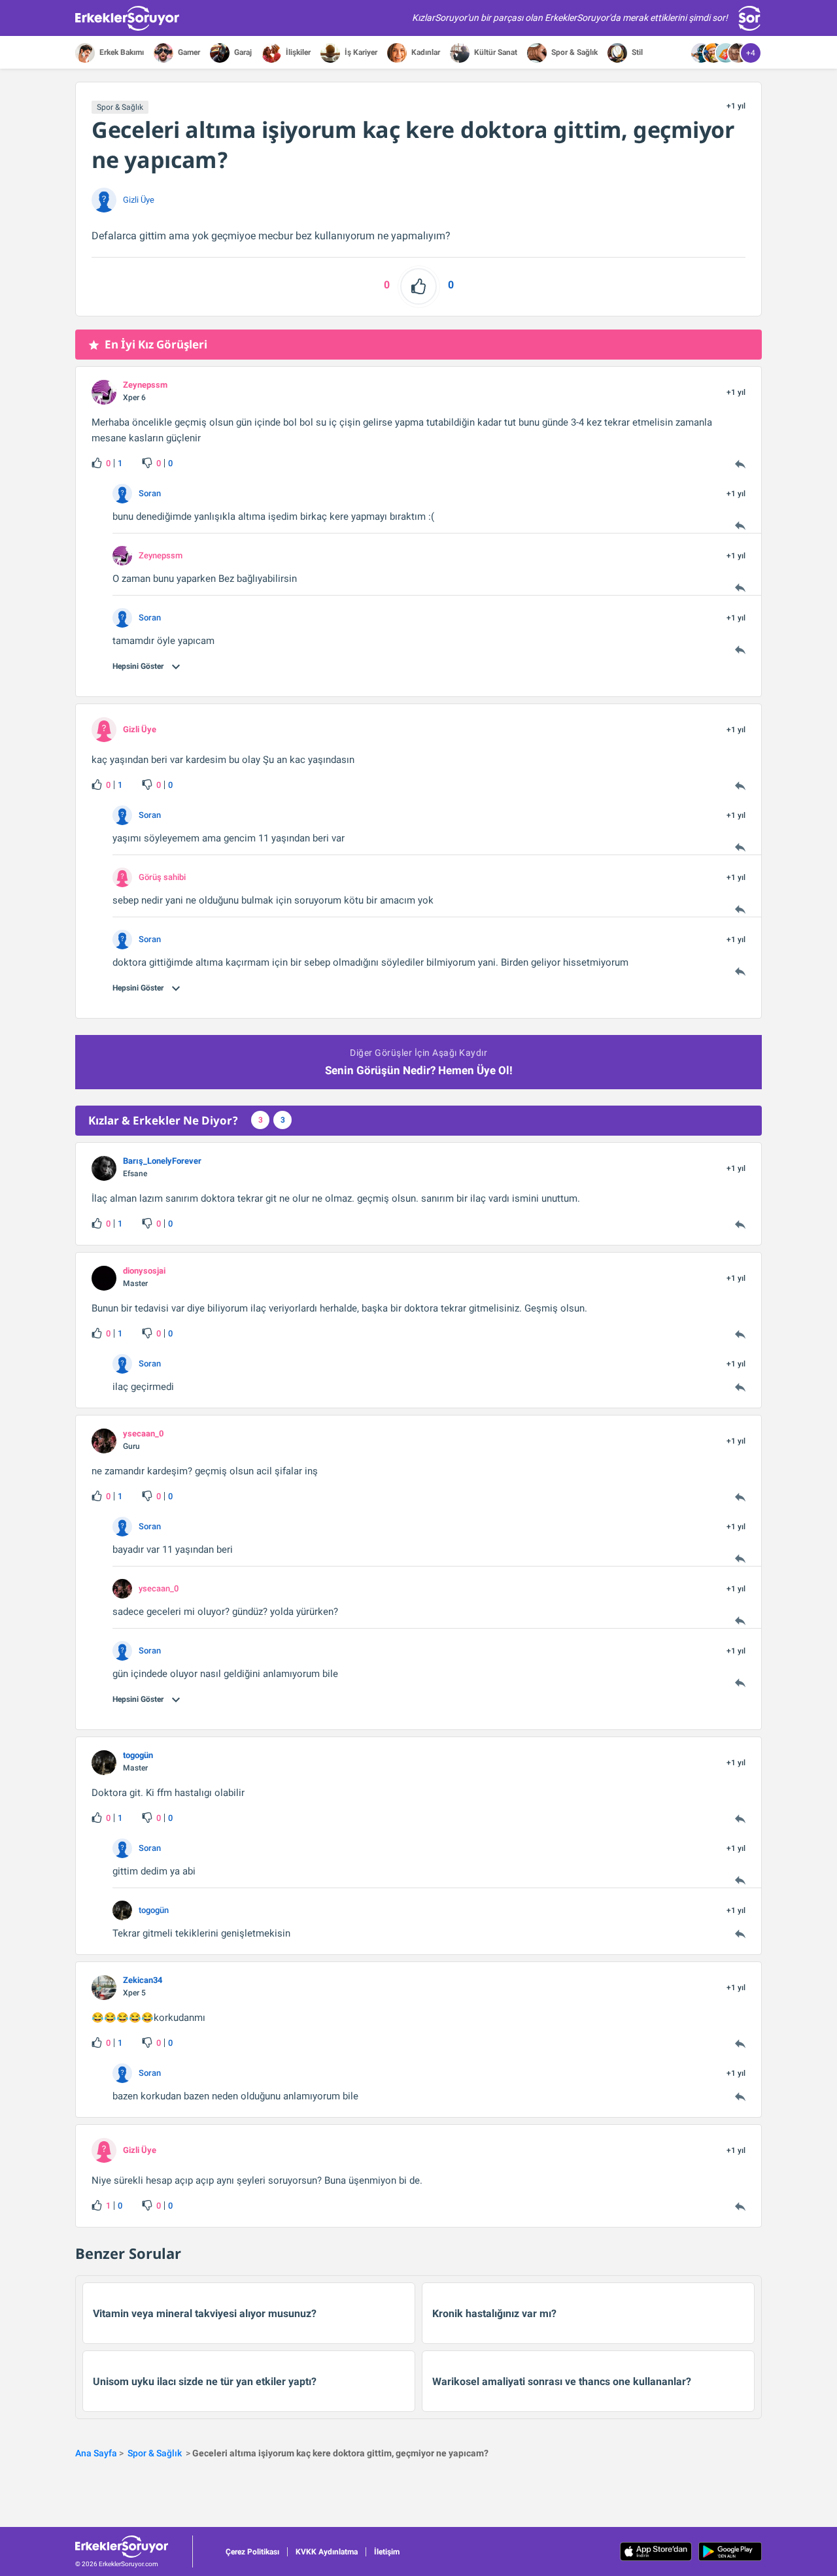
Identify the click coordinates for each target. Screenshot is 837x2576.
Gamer (188, 52)
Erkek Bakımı (121, 52)
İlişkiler (297, 52)
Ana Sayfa (96, 2453)
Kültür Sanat (495, 52)
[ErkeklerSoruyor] (134, 2547)
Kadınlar (425, 52)
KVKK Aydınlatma (327, 2552)
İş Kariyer (360, 52)
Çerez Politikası (252, 2552)
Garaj (242, 52)
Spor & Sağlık (573, 52)
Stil (636, 52)
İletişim (387, 2552)
